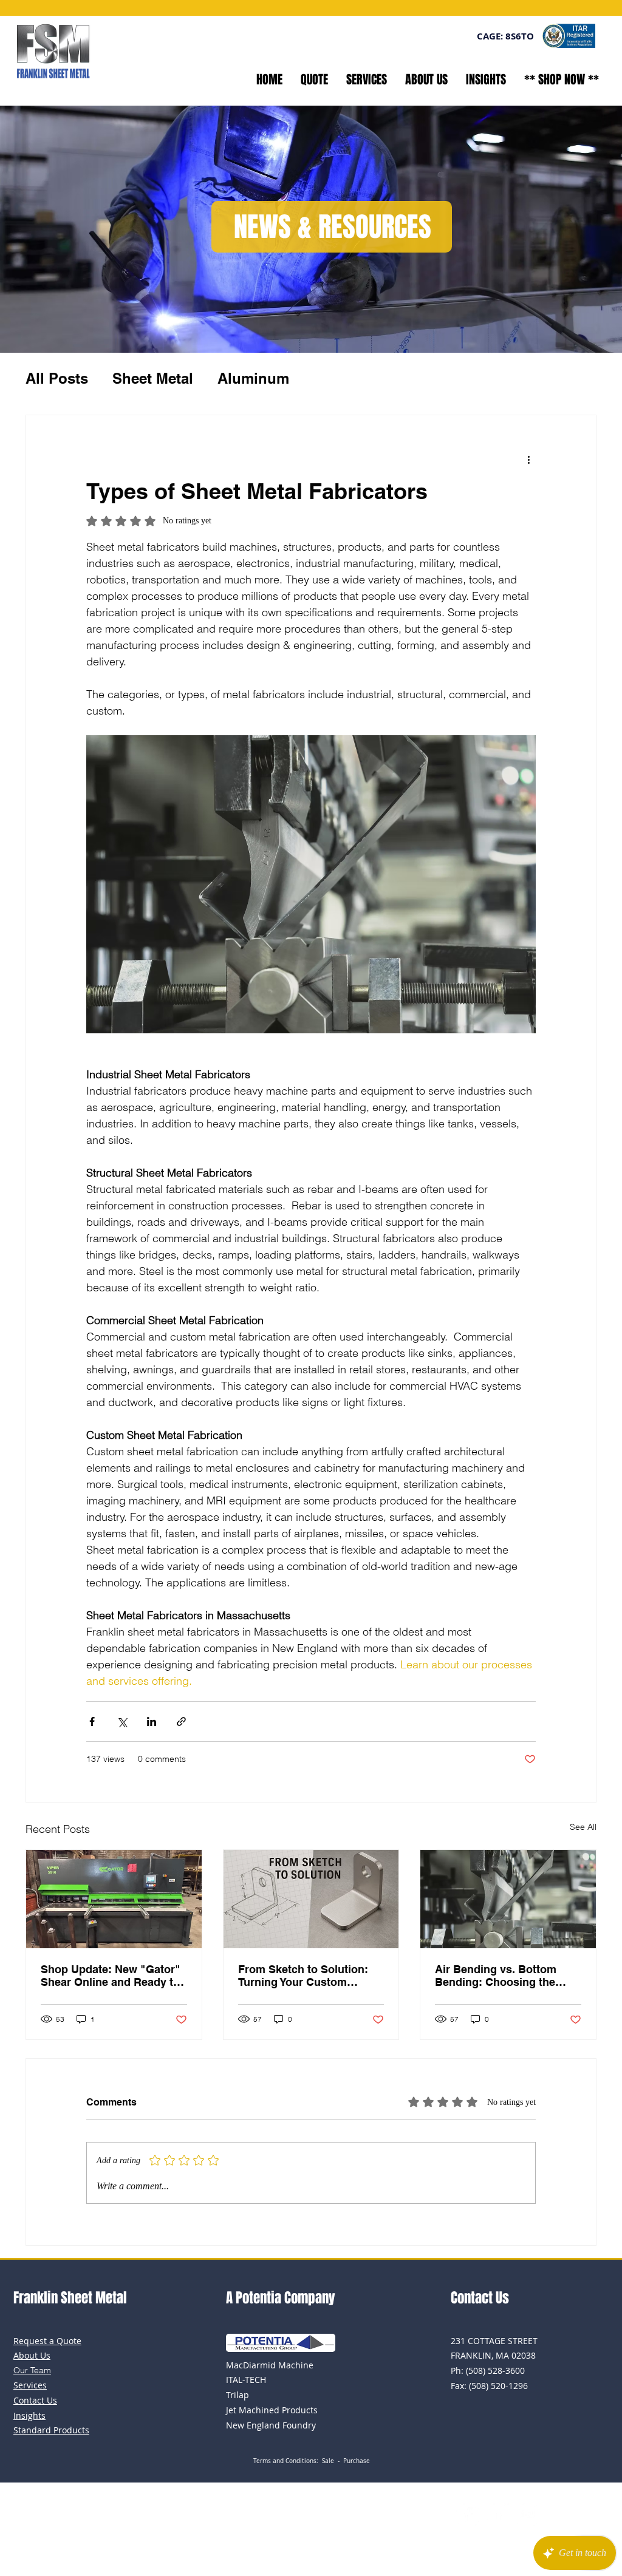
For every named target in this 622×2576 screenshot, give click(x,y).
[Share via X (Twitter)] (122, 1721)
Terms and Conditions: (288, 2461)
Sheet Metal (153, 378)
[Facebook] (467, 2514)
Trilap (238, 2395)
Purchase (357, 2461)
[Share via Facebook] (92, 1721)
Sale (328, 2461)
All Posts (57, 378)
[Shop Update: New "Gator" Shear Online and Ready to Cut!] (114, 1899)
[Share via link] (181, 1721)
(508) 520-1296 (498, 2386)
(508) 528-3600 (495, 2370)
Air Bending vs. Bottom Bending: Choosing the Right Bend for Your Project (506, 1976)
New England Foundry (271, 2425)
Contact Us (480, 2298)
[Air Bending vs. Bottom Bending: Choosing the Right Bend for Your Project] (508, 1899)
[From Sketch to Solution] (311, 1899)
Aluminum (253, 378)
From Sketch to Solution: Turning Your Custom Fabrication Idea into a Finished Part (303, 1976)
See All (583, 1827)
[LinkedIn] (497, 2514)
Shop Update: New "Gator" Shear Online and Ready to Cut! (111, 1976)
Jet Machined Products (272, 2410)
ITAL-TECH (246, 2380)
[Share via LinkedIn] (152, 1721)
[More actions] (528, 459)
